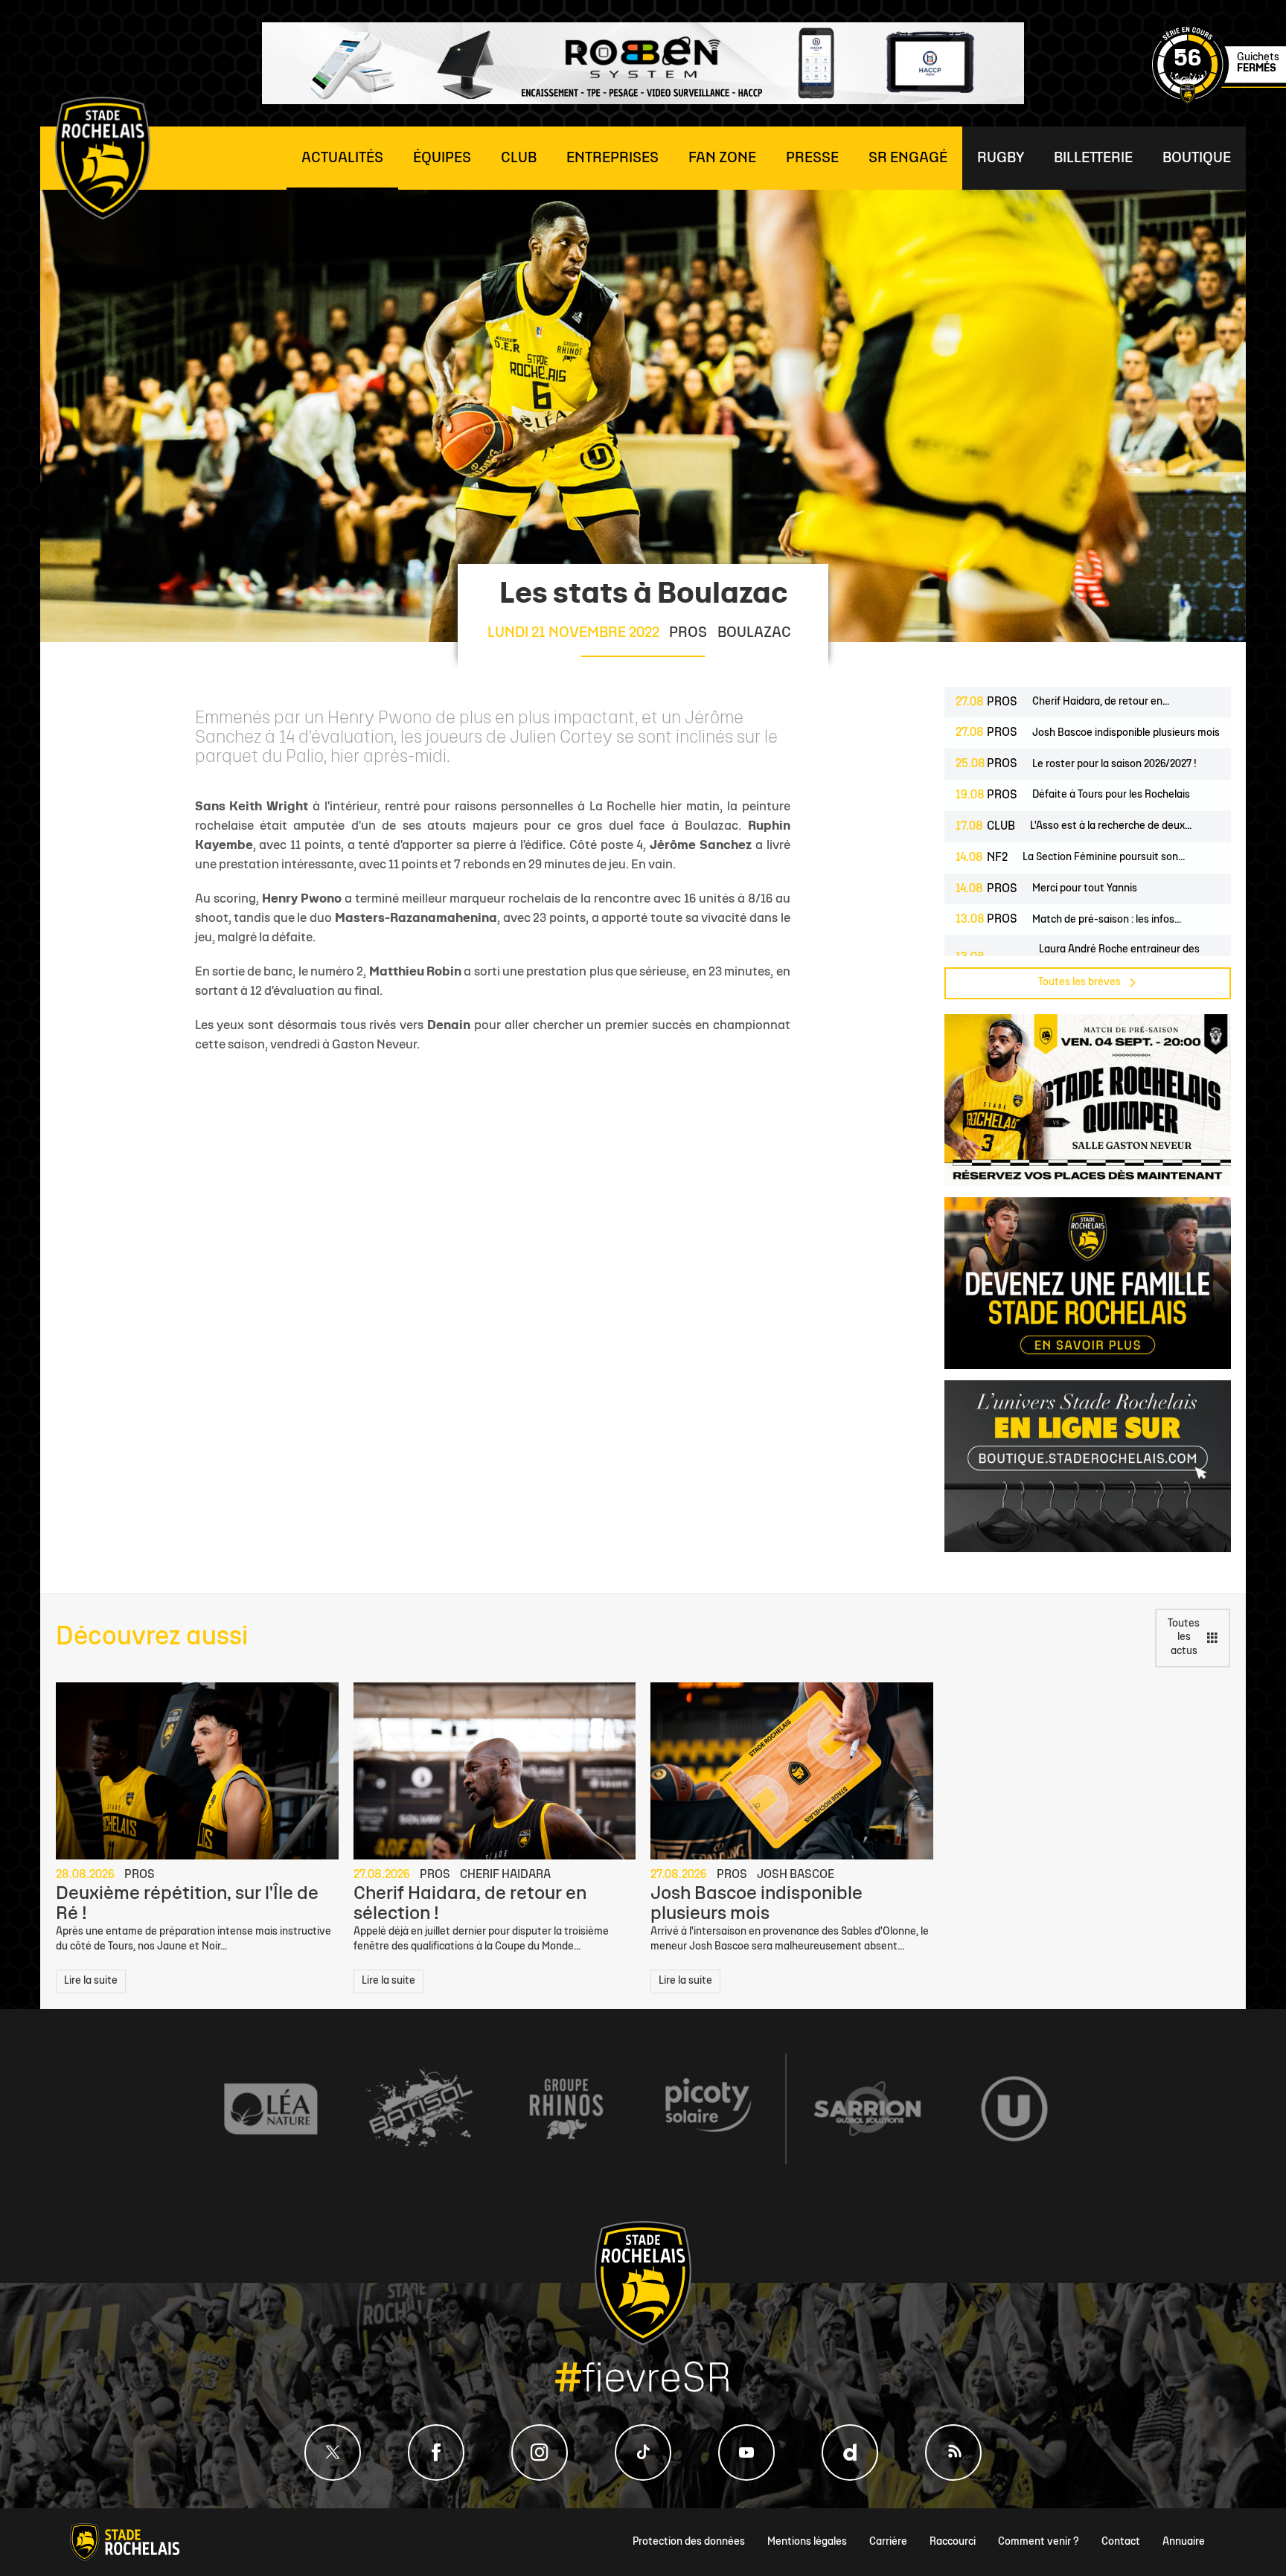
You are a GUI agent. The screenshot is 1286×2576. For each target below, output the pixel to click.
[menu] (342, 158)
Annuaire (1184, 2542)
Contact (1121, 2542)
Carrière (888, 2542)
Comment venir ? (1039, 2542)
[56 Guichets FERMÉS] (1219, 101)
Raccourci (953, 2542)
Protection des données (689, 2542)
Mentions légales (807, 2542)
